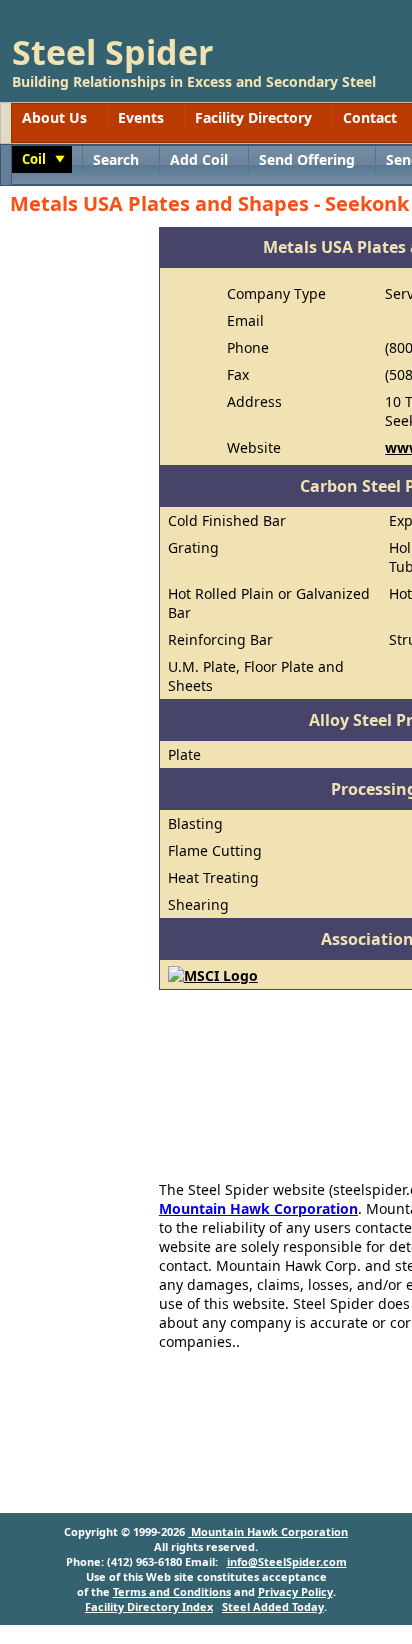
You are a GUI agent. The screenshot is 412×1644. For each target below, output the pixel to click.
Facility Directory (253, 117)
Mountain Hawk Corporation (258, 1208)
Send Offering (307, 159)
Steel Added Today (273, 1606)
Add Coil (199, 159)
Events (141, 117)
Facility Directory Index (149, 1606)
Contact (370, 117)
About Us (54, 117)
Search (116, 159)
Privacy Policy (295, 1591)
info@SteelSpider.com (287, 1561)
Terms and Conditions (172, 1591)
